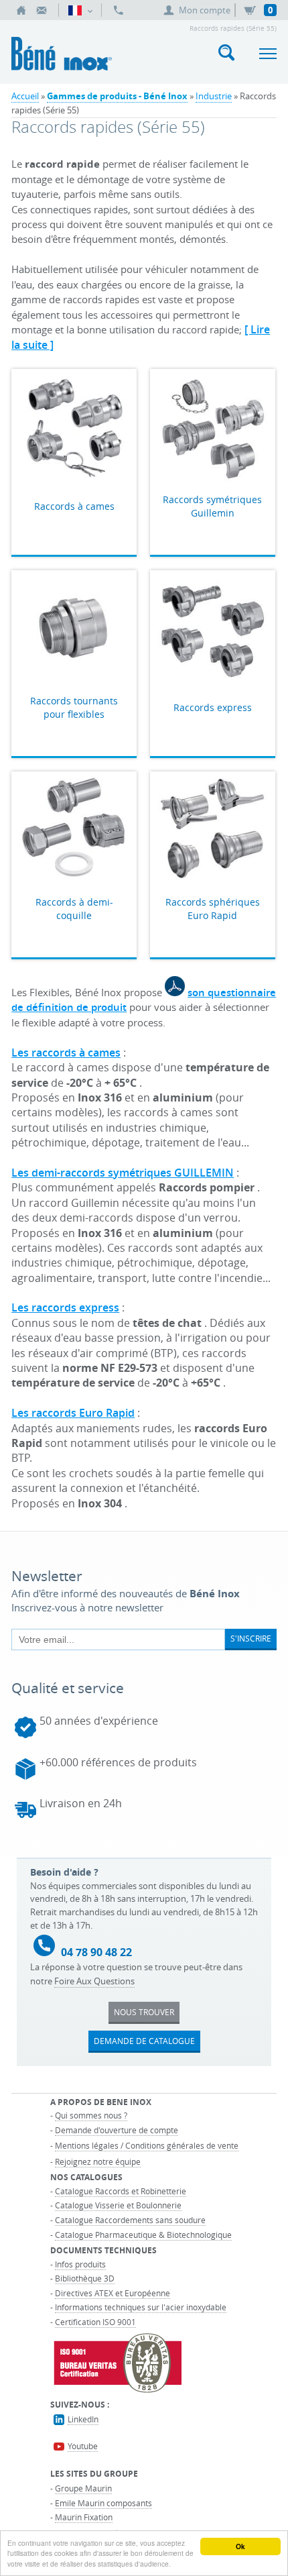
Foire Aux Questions (94, 1981)
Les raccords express (65, 1307)
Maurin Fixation (84, 2517)
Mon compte (205, 10)
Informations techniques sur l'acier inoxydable (141, 2307)
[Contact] (42, 10)
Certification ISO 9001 (95, 2322)
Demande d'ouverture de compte (117, 2130)
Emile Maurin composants (103, 2503)
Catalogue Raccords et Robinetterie (121, 2191)
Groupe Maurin (83, 2488)
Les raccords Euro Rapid (73, 1413)
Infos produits (80, 2264)
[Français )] (80, 10)
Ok (240, 2546)
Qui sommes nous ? (91, 2115)
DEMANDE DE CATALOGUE (144, 2041)
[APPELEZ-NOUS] (119, 10)
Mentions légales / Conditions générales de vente (147, 2145)
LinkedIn (83, 2419)
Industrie (214, 96)
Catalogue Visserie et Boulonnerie (118, 2205)
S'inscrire (251, 1638)
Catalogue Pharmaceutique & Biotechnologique (143, 2235)
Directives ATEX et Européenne (113, 2293)
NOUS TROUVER (144, 2012)
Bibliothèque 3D (85, 2278)
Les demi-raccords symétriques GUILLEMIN (123, 1173)
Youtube (83, 2446)
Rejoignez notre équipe (98, 2161)
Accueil (25, 96)
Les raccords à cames (66, 1053)
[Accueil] (21, 10)
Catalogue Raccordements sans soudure (130, 2220)
